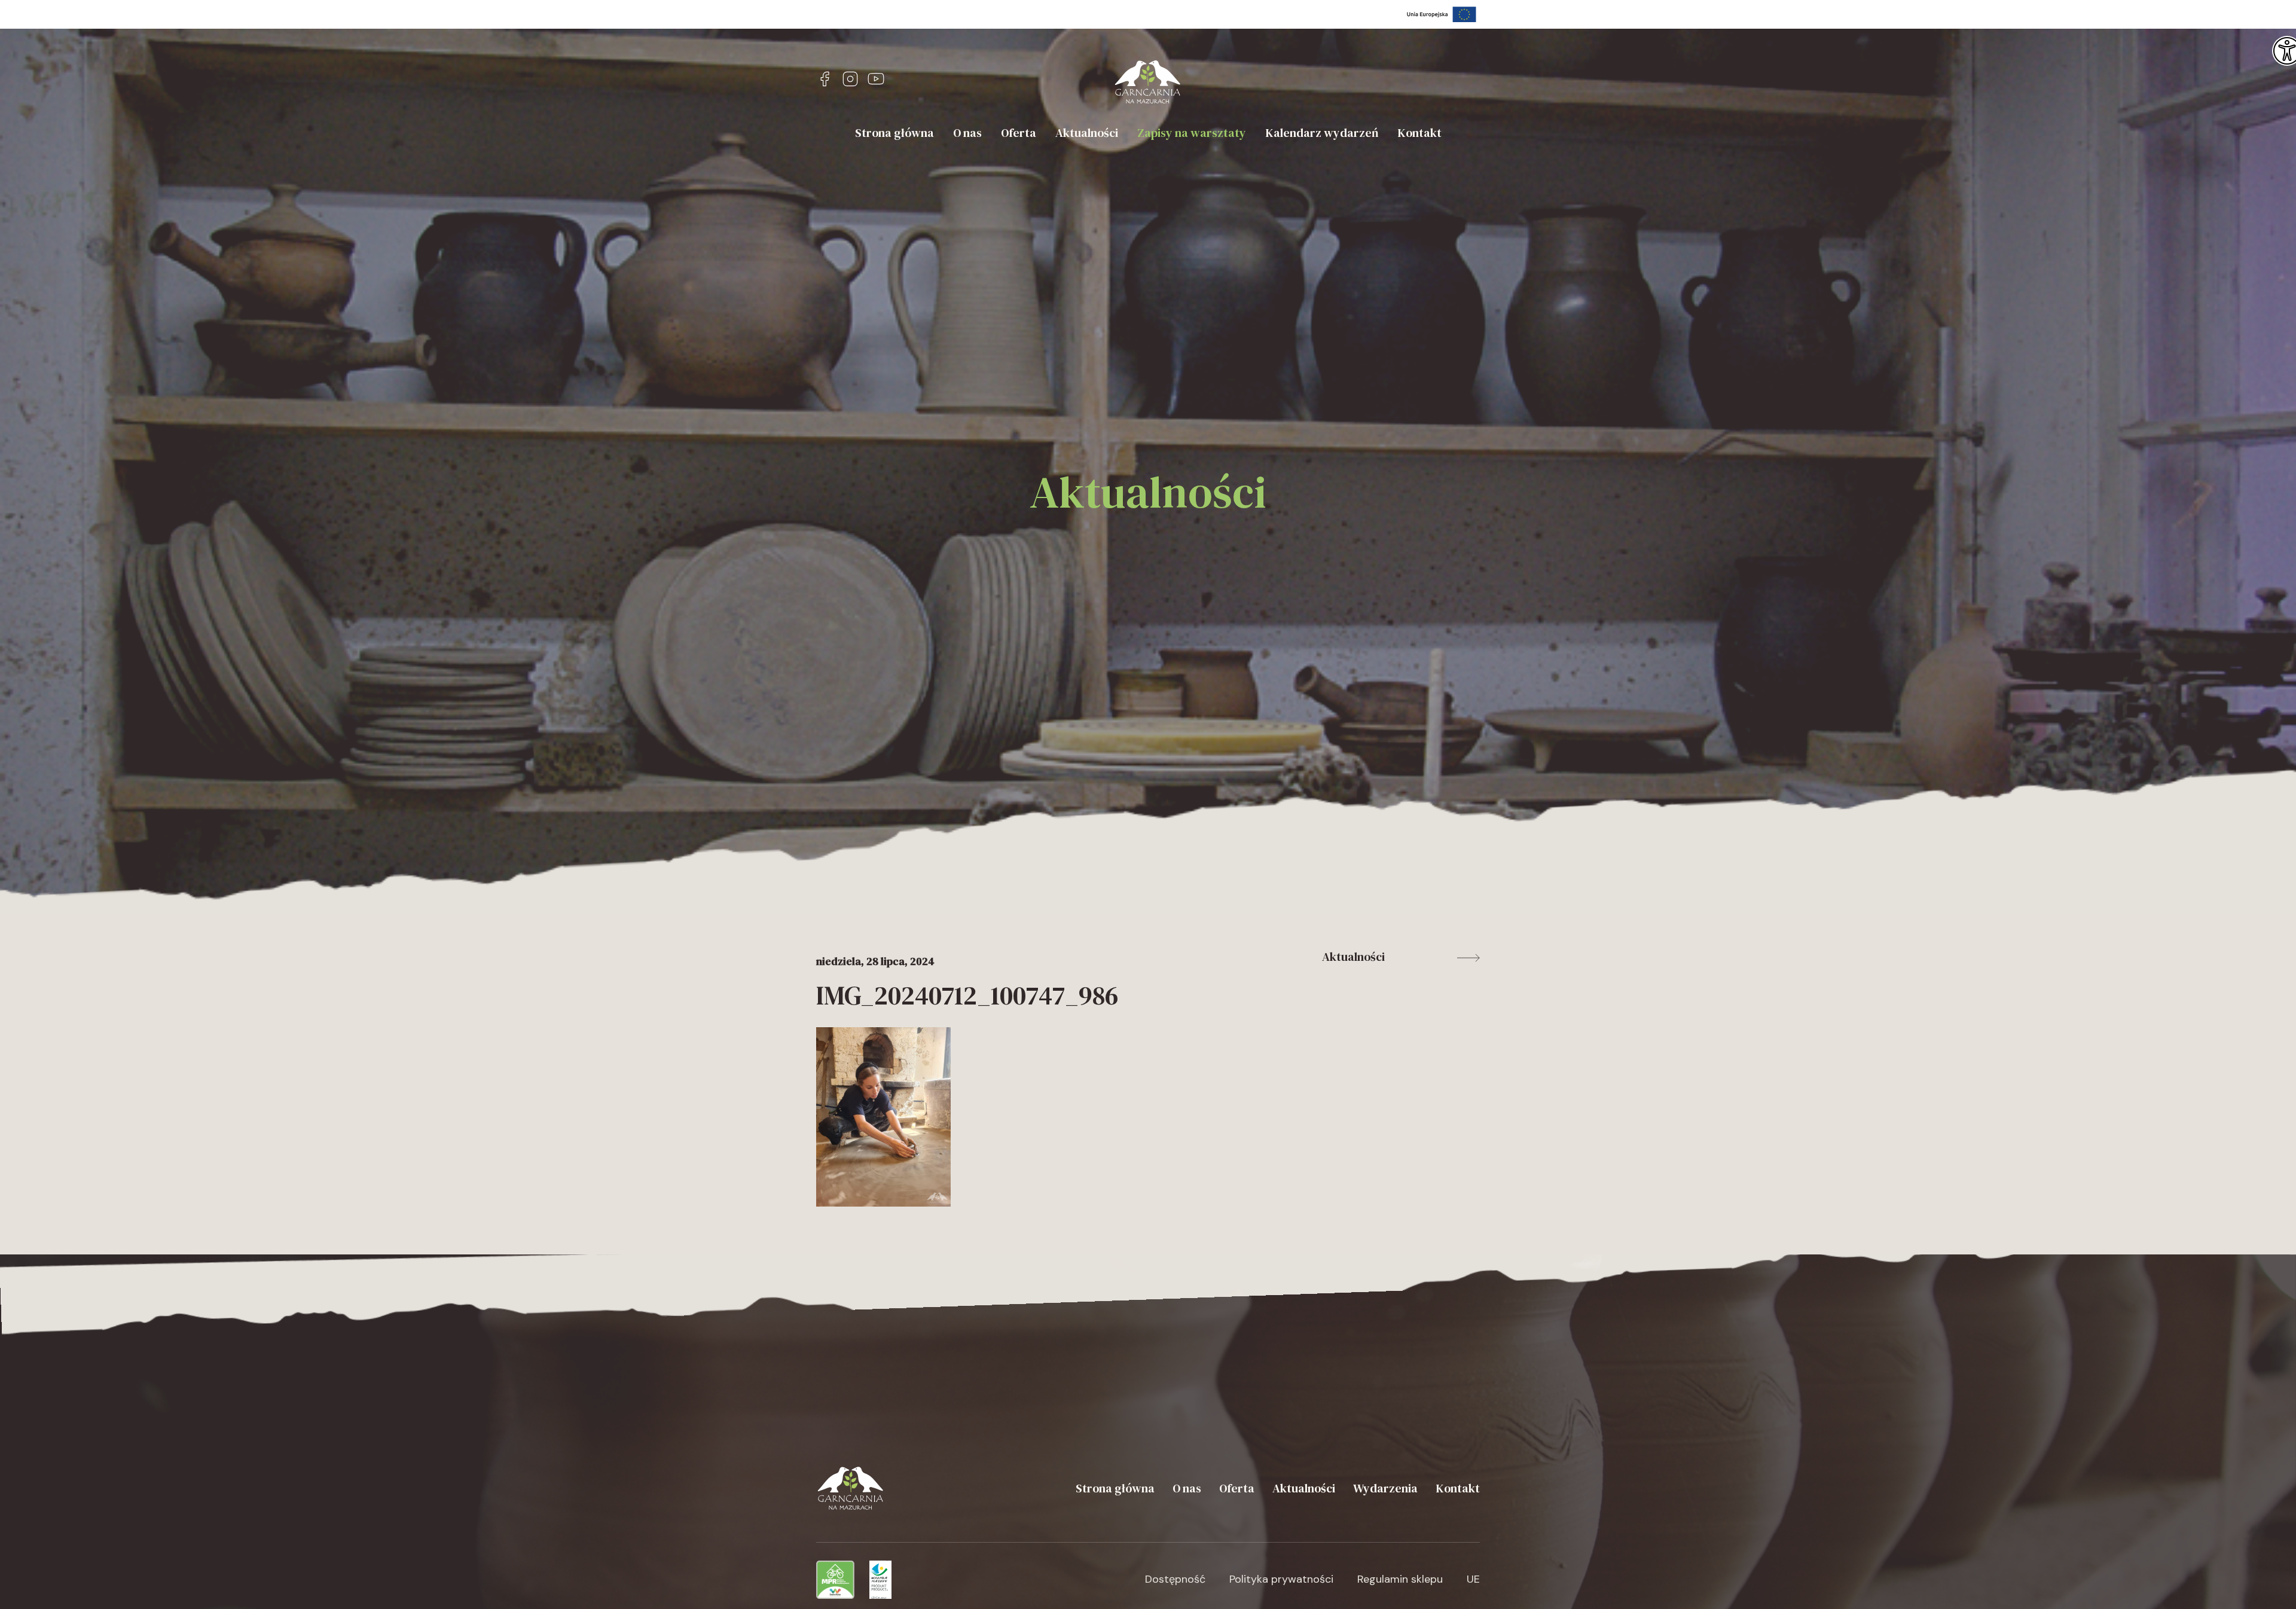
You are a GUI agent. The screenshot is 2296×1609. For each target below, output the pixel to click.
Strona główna (894, 133)
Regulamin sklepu (1400, 1579)
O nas (967, 133)
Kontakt (1419, 133)
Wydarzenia (1385, 1488)
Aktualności (1087, 133)
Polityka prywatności (1281, 1579)
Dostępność (1175, 1579)
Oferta (1019, 133)
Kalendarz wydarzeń (1322, 133)
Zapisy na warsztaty (1192, 133)
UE (1473, 1579)
